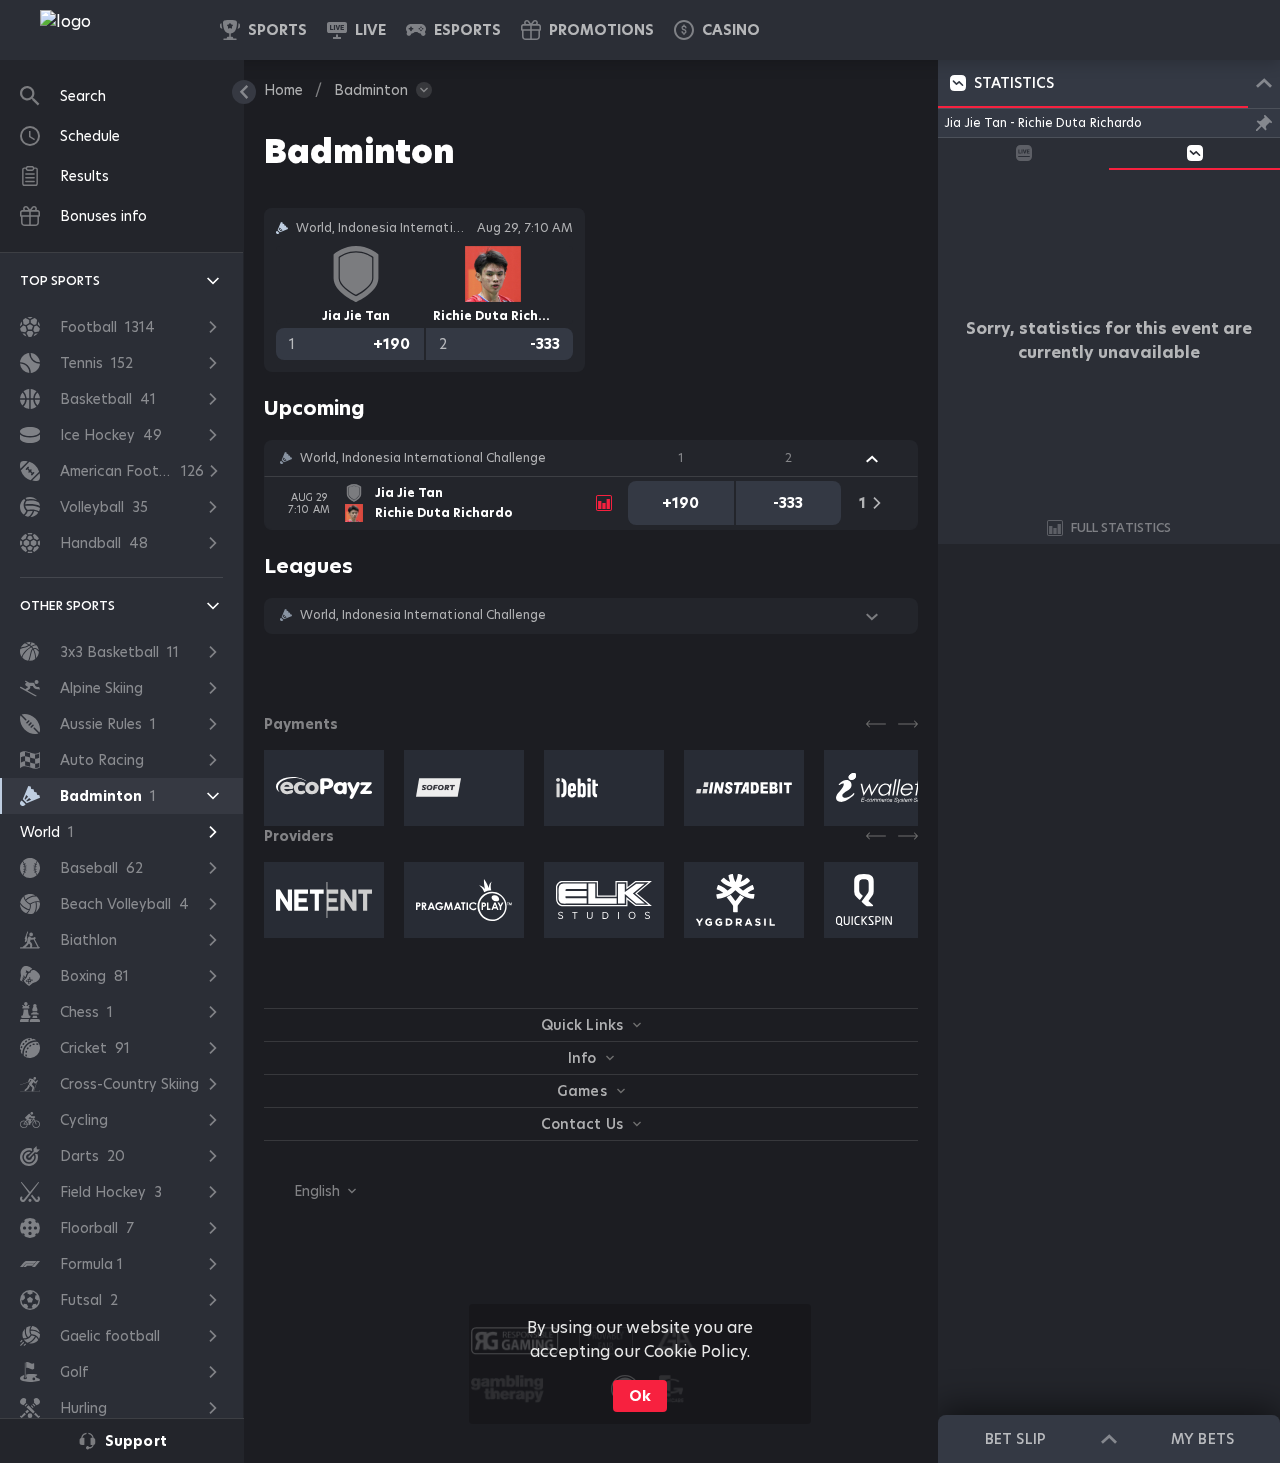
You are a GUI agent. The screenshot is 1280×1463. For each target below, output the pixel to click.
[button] (717, 30)
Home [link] (283, 90)
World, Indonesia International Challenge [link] (423, 458)
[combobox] (310, 1191)
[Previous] (876, 724)
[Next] (908, 724)
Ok (640, 1396)
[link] (110, 30)
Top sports (60, 280)
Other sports (67, 605)
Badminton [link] (371, 90)
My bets (1202, 1439)
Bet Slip (1015, 1439)
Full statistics (1121, 527)
